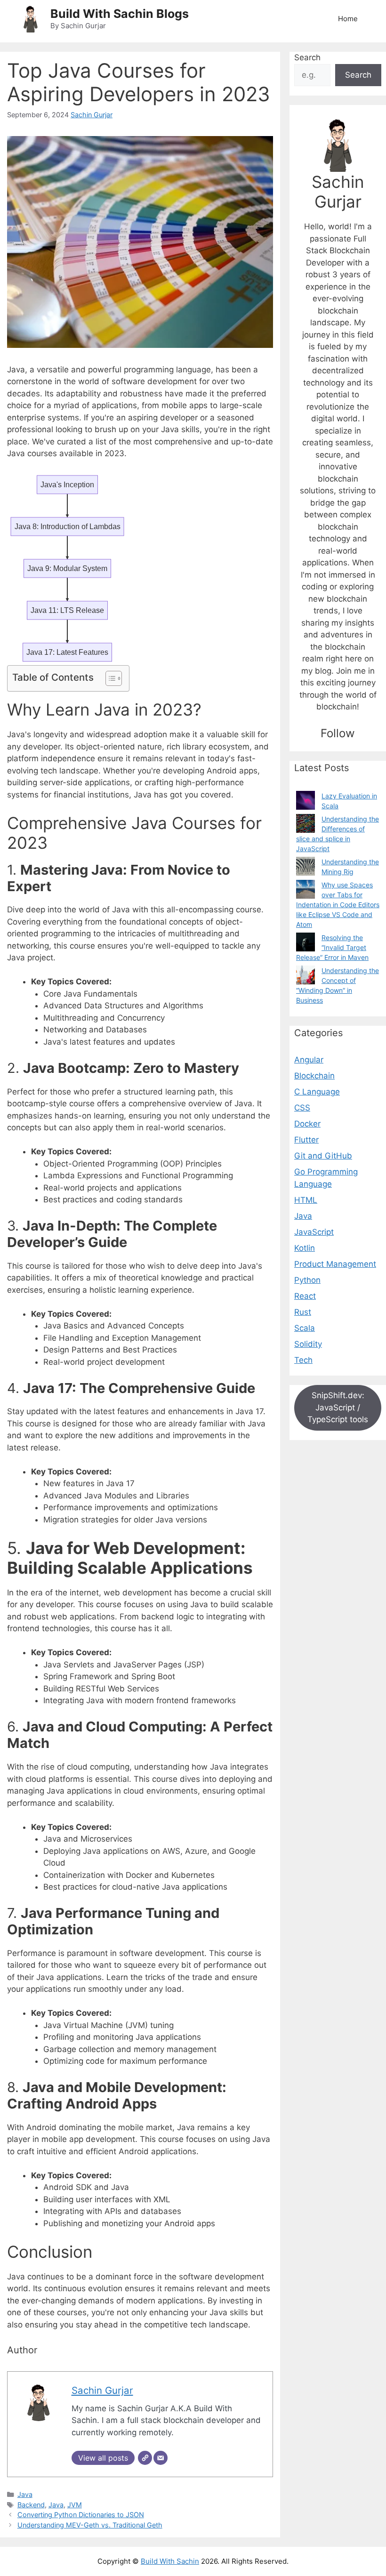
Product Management (335, 1264)
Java (25, 2494)
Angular (309, 1060)
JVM (75, 2505)
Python (307, 1280)
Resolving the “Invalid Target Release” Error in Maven (332, 947)
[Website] (145, 2458)
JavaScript (314, 1232)
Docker (307, 1124)
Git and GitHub (323, 1156)
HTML (306, 1200)
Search (307, 57)
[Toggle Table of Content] (109, 678)
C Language (317, 1092)
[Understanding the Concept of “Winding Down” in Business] (306, 975)
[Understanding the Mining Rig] (306, 866)
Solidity (308, 1344)
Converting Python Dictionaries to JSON (81, 2515)
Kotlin (305, 1248)
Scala (305, 1328)
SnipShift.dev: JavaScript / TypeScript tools (338, 1407)
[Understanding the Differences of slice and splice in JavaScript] (306, 823)
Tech (303, 1360)
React (305, 1296)
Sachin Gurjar (92, 115)
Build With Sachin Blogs (120, 14)
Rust (303, 1312)
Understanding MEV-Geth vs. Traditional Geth (90, 2525)
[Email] (161, 2458)
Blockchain (314, 1076)
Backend (31, 2505)
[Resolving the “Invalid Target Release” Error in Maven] (306, 942)
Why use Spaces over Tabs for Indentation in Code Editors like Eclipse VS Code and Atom (338, 905)
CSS (302, 1108)
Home (348, 19)
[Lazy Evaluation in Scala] (306, 800)
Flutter (306, 1140)
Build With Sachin (170, 2561)
